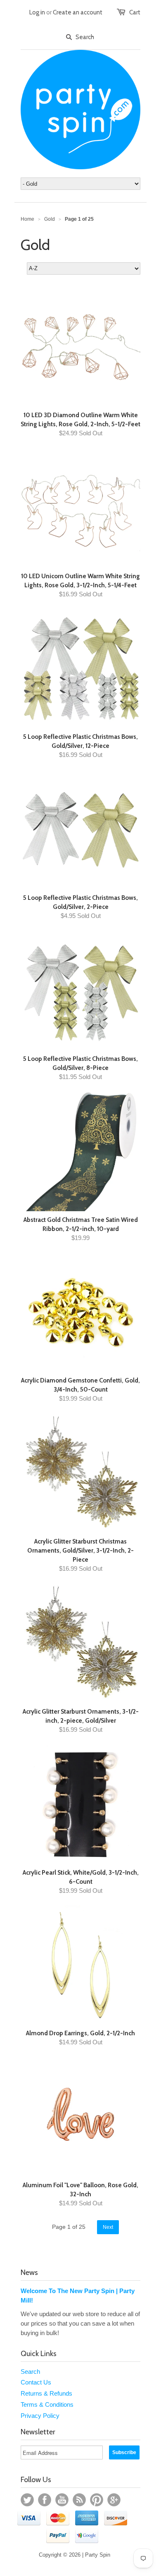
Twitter (27, 2500)
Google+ (114, 2500)
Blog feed (79, 2500)
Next (108, 2227)
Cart (135, 12)
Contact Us (36, 2382)
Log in (37, 12)
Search (30, 2372)
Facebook (45, 2500)
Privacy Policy (40, 2416)
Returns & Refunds (46, 2393)
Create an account (78, 12)
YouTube (62, 2500)
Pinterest (97, 2500)
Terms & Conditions (47, 2404)
